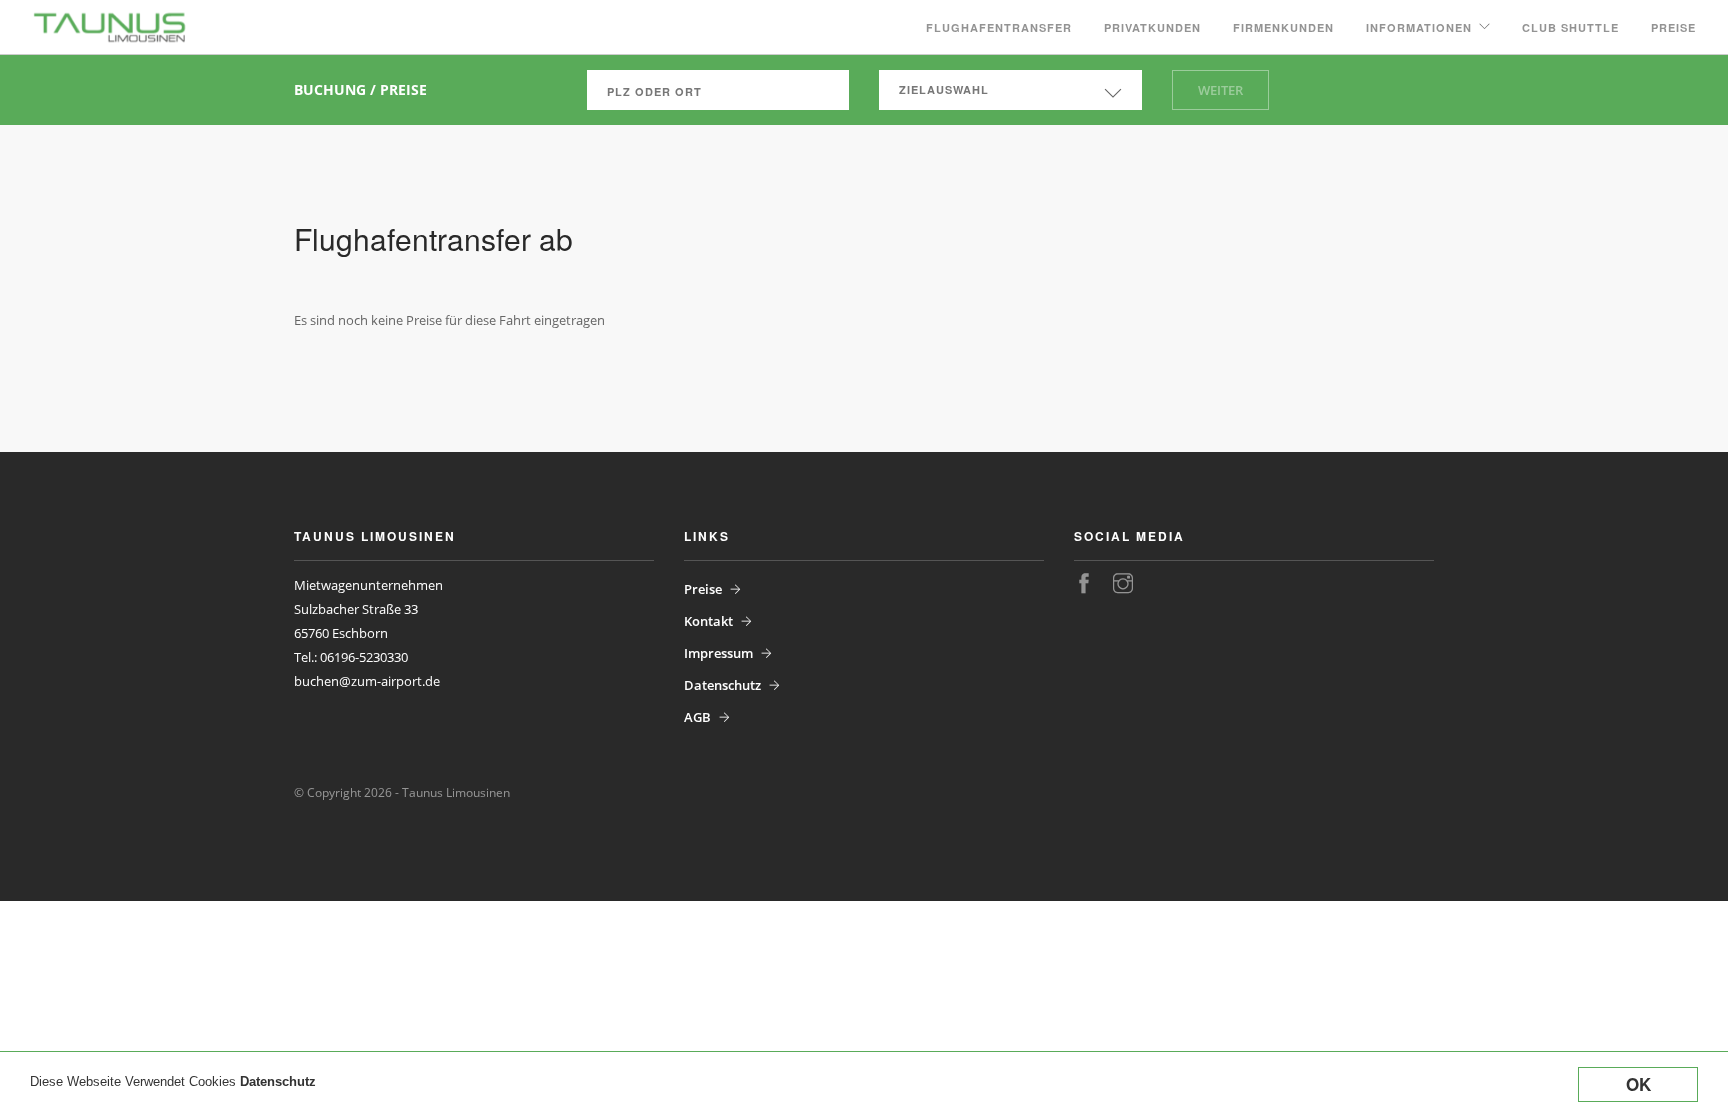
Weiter (1220, 90)
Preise (1673, 27)
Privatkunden (1152, 27)
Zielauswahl (944, 89)
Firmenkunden (1283, 27)
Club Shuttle (1570, 27)
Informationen (1419, 27)
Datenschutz (278, 1081)
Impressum (718, 653)
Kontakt (708, 621)
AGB (697, 717)
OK (1638, 1084)
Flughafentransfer (999, 27)
